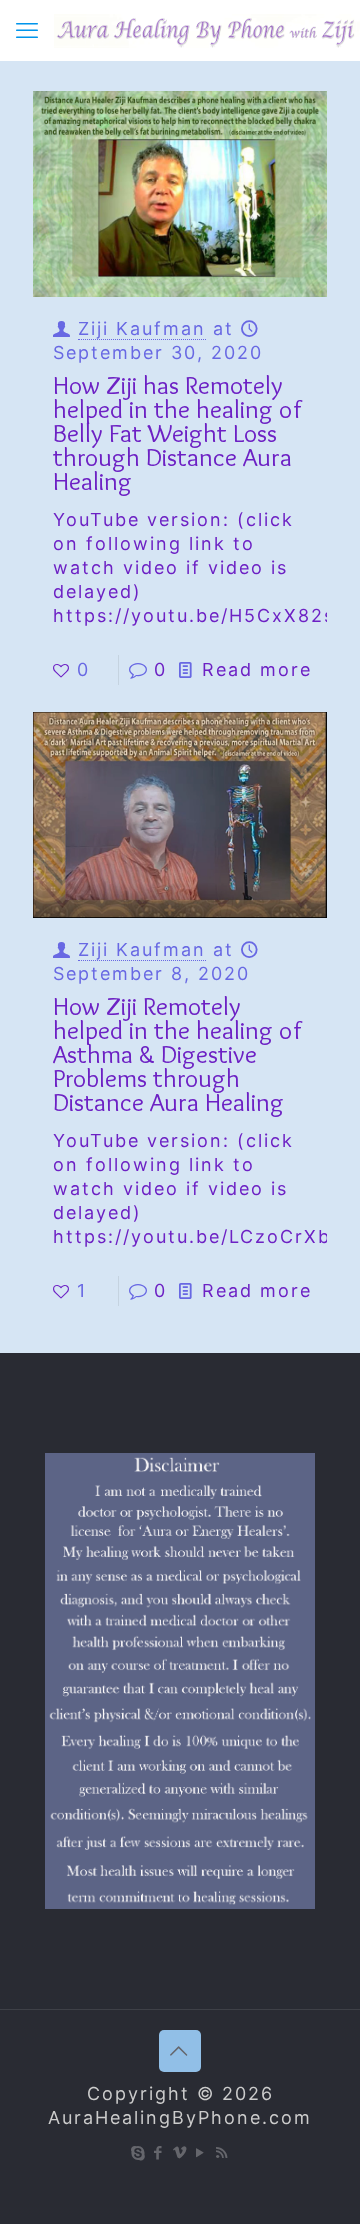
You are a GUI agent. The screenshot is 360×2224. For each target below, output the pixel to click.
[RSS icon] (222, 2152)
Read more (257, 669)
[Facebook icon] (159, 2152)
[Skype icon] (138, 2152)
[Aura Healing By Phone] (207, 30)
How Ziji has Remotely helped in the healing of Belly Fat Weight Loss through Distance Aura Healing (177, 433)
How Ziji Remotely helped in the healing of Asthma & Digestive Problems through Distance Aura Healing (177, 1054)
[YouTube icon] (201, 2152)
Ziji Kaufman (142, 328)
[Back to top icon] (180, 2051)
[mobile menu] (27, 30)
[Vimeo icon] (180, 2152)
